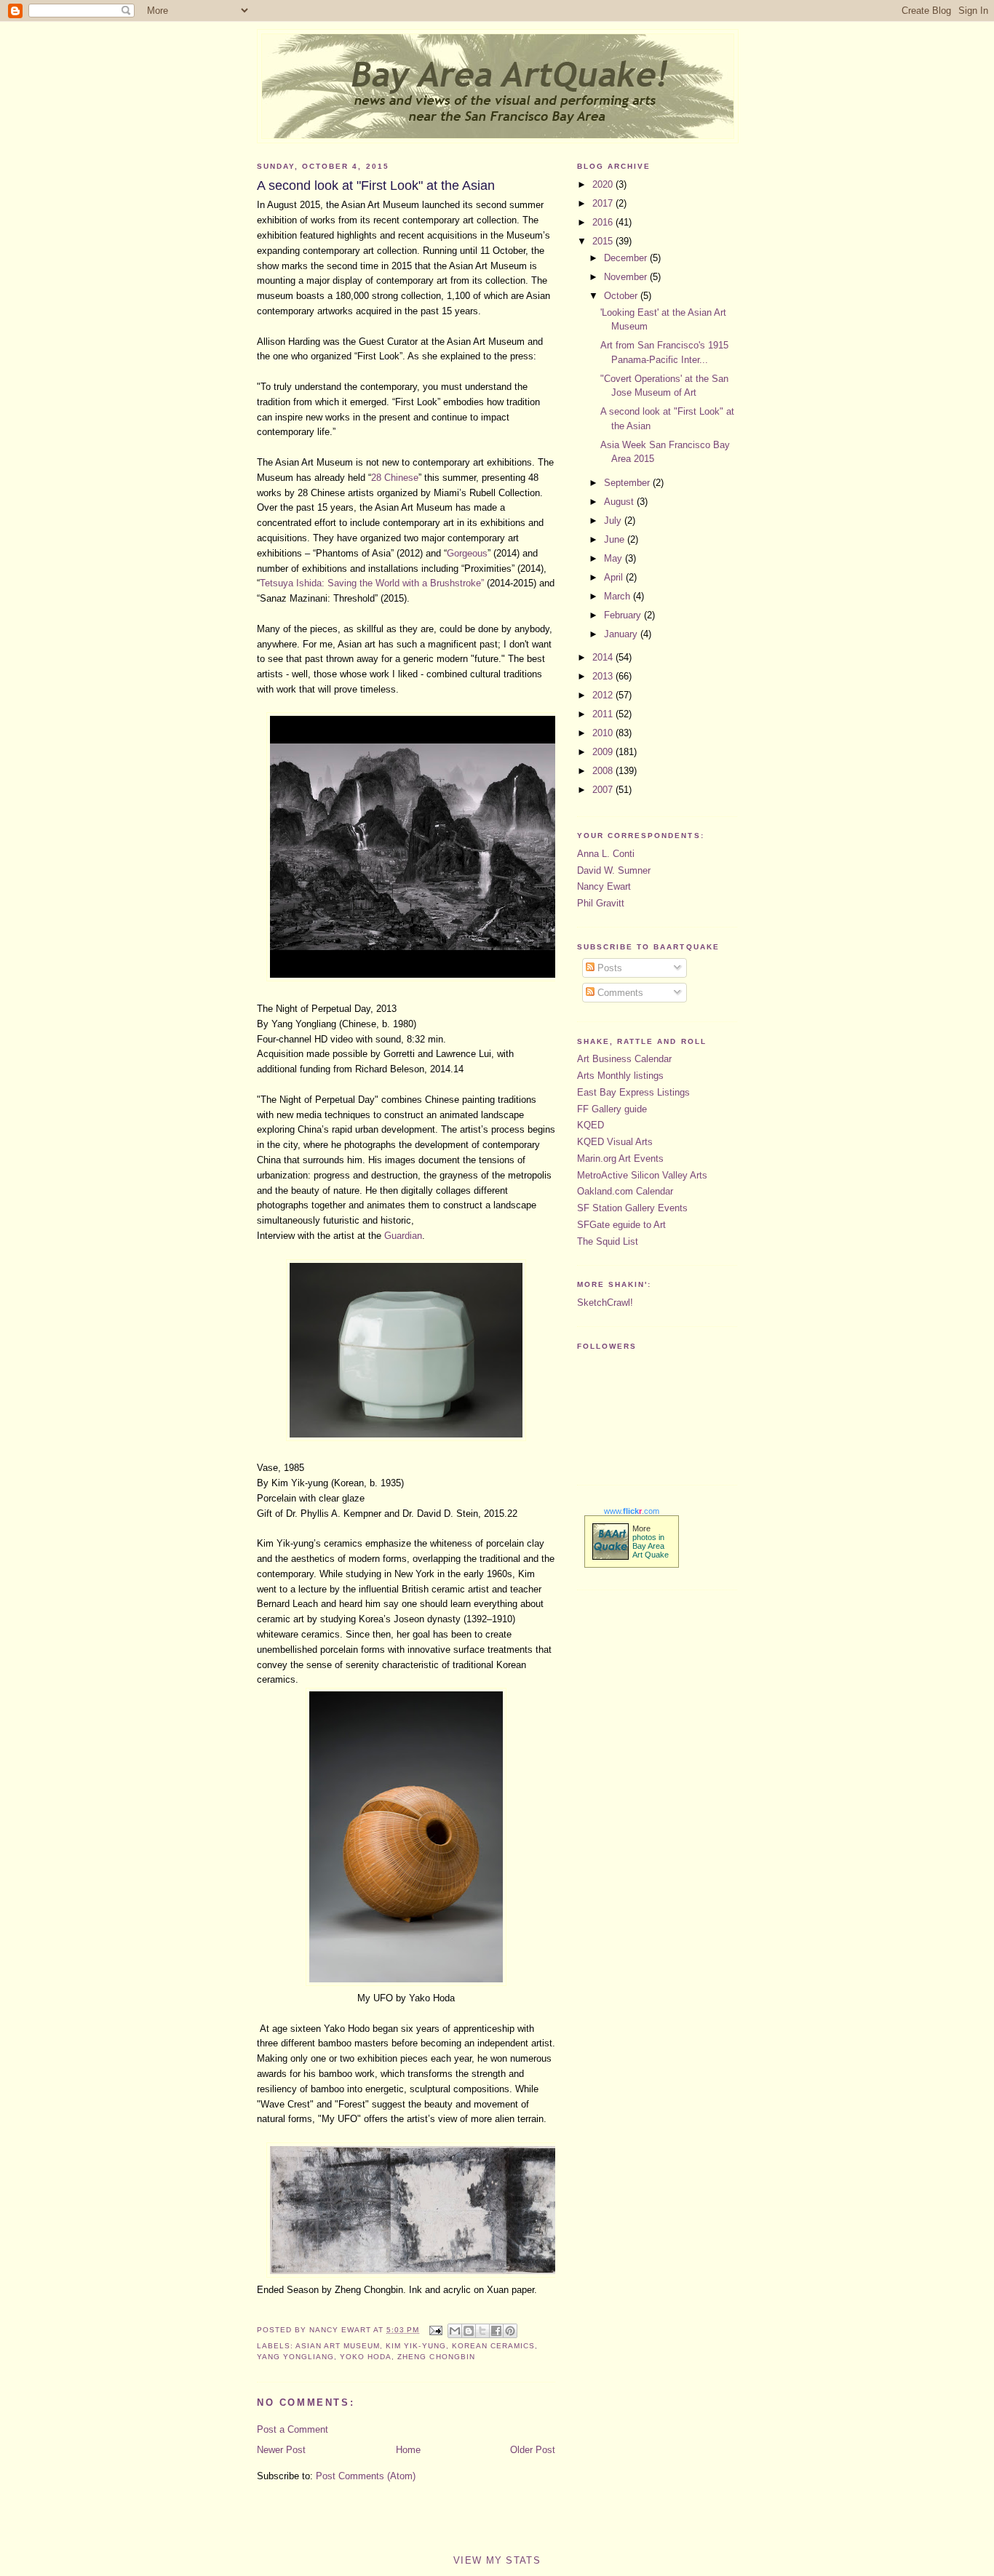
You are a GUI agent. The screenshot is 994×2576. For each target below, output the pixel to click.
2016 (604, 222)
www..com (632, 1511)
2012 (604, 695)
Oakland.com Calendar (625, 1191)
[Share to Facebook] (496, 2331)
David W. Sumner (614, 870)
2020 (604, 184)
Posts (608, 968)
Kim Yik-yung (416, 2346)
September (628, 483)
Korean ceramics (493, 2346)
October (622, 296)
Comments (619, 993)
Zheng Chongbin (436, 2357)
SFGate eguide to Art (621, 1225)
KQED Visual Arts (615, 1142)
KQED (591, 1125)
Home (408, 2450)
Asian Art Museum (338, 2346)
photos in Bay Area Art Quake (651, 1546)
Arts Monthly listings (620, 1076)
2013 (604, 676)
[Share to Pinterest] (510, 2331)
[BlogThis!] (469, 2331)
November (627, 277)
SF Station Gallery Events (632, 1208)
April (615, 577)
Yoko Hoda (366, 2357)
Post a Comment (293, 2429)
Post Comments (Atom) (366, 2476)
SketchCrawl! (605, 1303)
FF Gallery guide (612, 1109)
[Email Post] (435, 2330)
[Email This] (455, 2331)
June (616, 539)
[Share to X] (482, 2331)
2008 (604, 771)
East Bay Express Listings (633, 1092)
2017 (604, 203)
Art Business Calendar (624, 1059)
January (622, 634)
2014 (604, 657)
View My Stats (497, 2560)
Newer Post (281, 2450)
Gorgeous (467, 553)
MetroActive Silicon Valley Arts (642, 1175)
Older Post (533, 2450)
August (620, 502)
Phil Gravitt (601, 903)
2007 (604, 790)
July (614, 521)
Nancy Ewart (604, 886)
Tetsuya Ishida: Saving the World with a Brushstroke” (373, 583)
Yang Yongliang (295, 2357)
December (627, 258)
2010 (604, 733)
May (615, 558)
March (619, 596)
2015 (604, 241)
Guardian (403, 1236)
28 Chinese (395, 478)
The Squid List (608, 1241)
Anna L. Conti (606, 854)
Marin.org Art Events (620, 1159)
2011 (604, 714)
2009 (604, 752)
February (624, 615)
